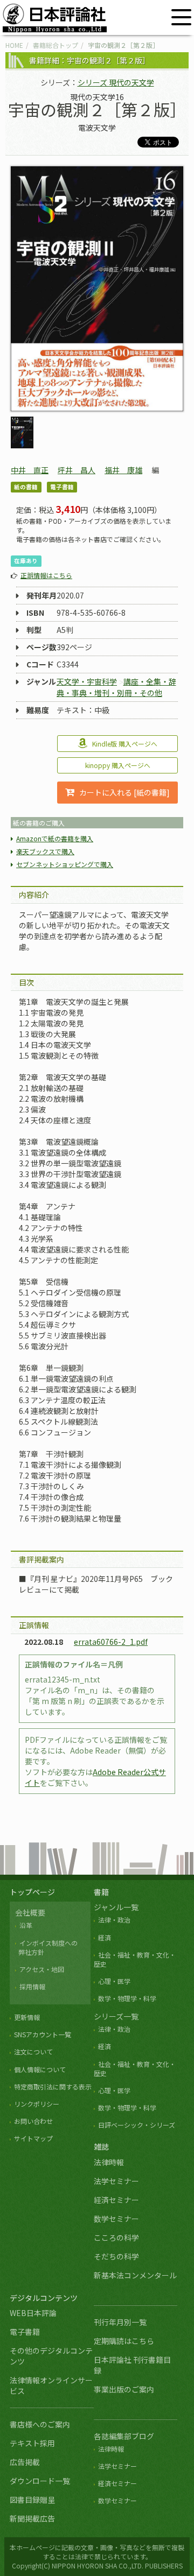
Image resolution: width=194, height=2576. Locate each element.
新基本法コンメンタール (135, 2275)
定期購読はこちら (124, 2341)
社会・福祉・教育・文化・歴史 (135, 1959)
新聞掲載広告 (32, 2518)
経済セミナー (116, 2200)
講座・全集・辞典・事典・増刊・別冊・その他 (116, 687)
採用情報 (32, 1986)
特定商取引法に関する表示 (53, 2086)
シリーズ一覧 (116, 2016)
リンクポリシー (37, 2104)
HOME (14, 45)
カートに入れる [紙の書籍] (124, 792)
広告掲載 (25, 2462)
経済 (105, 1937)
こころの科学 (116, 2237)
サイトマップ (33, 2138)
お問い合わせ (33, 2121)
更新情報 (27, 2017)
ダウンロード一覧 (40, 2481)
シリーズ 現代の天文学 (116, 82)
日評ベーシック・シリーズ (137, 2125)
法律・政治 (114, 1920)
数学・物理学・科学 (127, 1998)
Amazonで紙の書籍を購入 (55, 838)
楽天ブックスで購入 (45, 851)
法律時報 (109, 2162)
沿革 (26, 1925)
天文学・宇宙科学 (87, 681)
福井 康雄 (123, 470)
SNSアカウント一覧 (43, 2034)
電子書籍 (25, 2332)
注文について (33, 2051)
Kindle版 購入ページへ (125, 744)
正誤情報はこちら (46, 575)
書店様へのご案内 (40, 2424)
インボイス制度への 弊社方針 (46, 1947)
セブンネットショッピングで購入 (65, 864)
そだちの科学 (116, 2256)
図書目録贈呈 (32, 2500)
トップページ (32, 1892)
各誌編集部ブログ (124, 2436)
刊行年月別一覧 (120, 2322)
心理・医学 (114, 1981)
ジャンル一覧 (116, 1907)
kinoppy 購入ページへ (118, 765)
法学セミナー (116, 2181)
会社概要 (30, 1912)
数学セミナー (116, 2219)
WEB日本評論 (33, 2313)
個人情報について (40, 2069)
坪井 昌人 (77, 470)
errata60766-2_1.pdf (111, 1642)
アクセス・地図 (42, 1969)
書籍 (101, 1892)
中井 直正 (30, 470)
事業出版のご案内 (124, 2389)
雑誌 (101, 2146)
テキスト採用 (32, 2443)
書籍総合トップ (56, 45)
